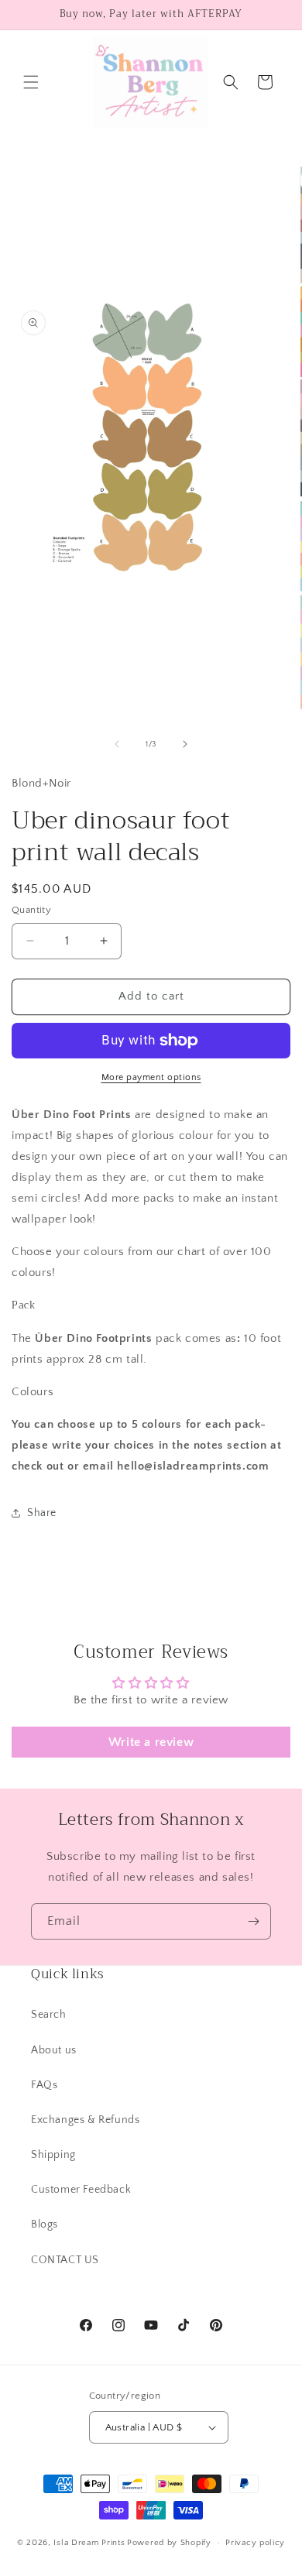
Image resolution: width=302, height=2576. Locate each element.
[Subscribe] (253, 1921)
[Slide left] (117, 744)
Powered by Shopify (169, 2543)
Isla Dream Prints (89, 2543)
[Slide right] (185, 744)
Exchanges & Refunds (85, 2120)
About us (54, 2050)
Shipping (53, 2155)
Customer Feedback (81, 2190)
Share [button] (42, 1513)
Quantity (31, 910)
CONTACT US (65, 2260)
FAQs (44, 2085)
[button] (31, 82)
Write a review (151, 1742)
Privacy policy (255, 2543)
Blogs (45, 2224)
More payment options (151, 1077)
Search (49, 2015)
